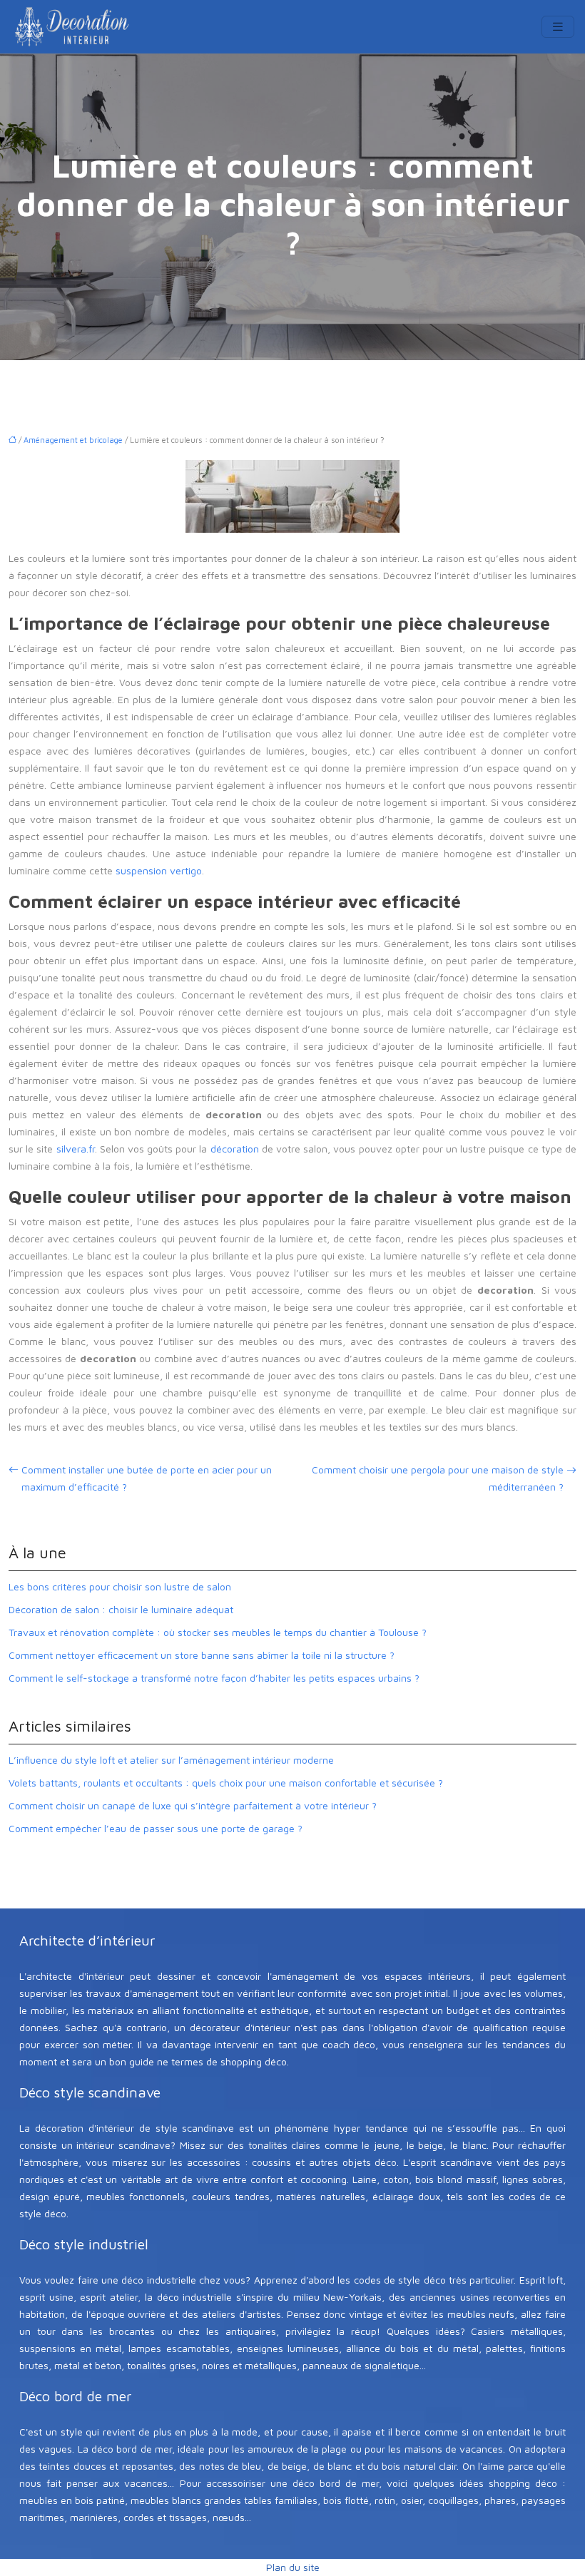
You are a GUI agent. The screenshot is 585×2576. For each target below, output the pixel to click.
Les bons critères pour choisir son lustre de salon (120, 1586)
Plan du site (293, 2567)
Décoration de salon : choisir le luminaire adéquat (121, 1609)
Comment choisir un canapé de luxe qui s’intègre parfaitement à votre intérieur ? (193, 1805)
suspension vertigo (159, 870)
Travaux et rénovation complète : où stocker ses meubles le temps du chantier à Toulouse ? (218, 1632)
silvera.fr (76, 1149)
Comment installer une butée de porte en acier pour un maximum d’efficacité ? (147, 1478)
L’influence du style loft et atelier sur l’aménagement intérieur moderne (171, 1760)
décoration (235, 1149)
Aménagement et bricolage (73, 440)
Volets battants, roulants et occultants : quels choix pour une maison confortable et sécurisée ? (226, 1783)
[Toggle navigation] (558, 27)
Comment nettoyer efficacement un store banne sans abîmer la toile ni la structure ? (202, 1655)
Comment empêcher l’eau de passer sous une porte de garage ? (156, 1828)
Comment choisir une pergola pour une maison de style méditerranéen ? (438, 1478)
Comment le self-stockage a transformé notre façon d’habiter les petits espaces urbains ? (214, 1678)
